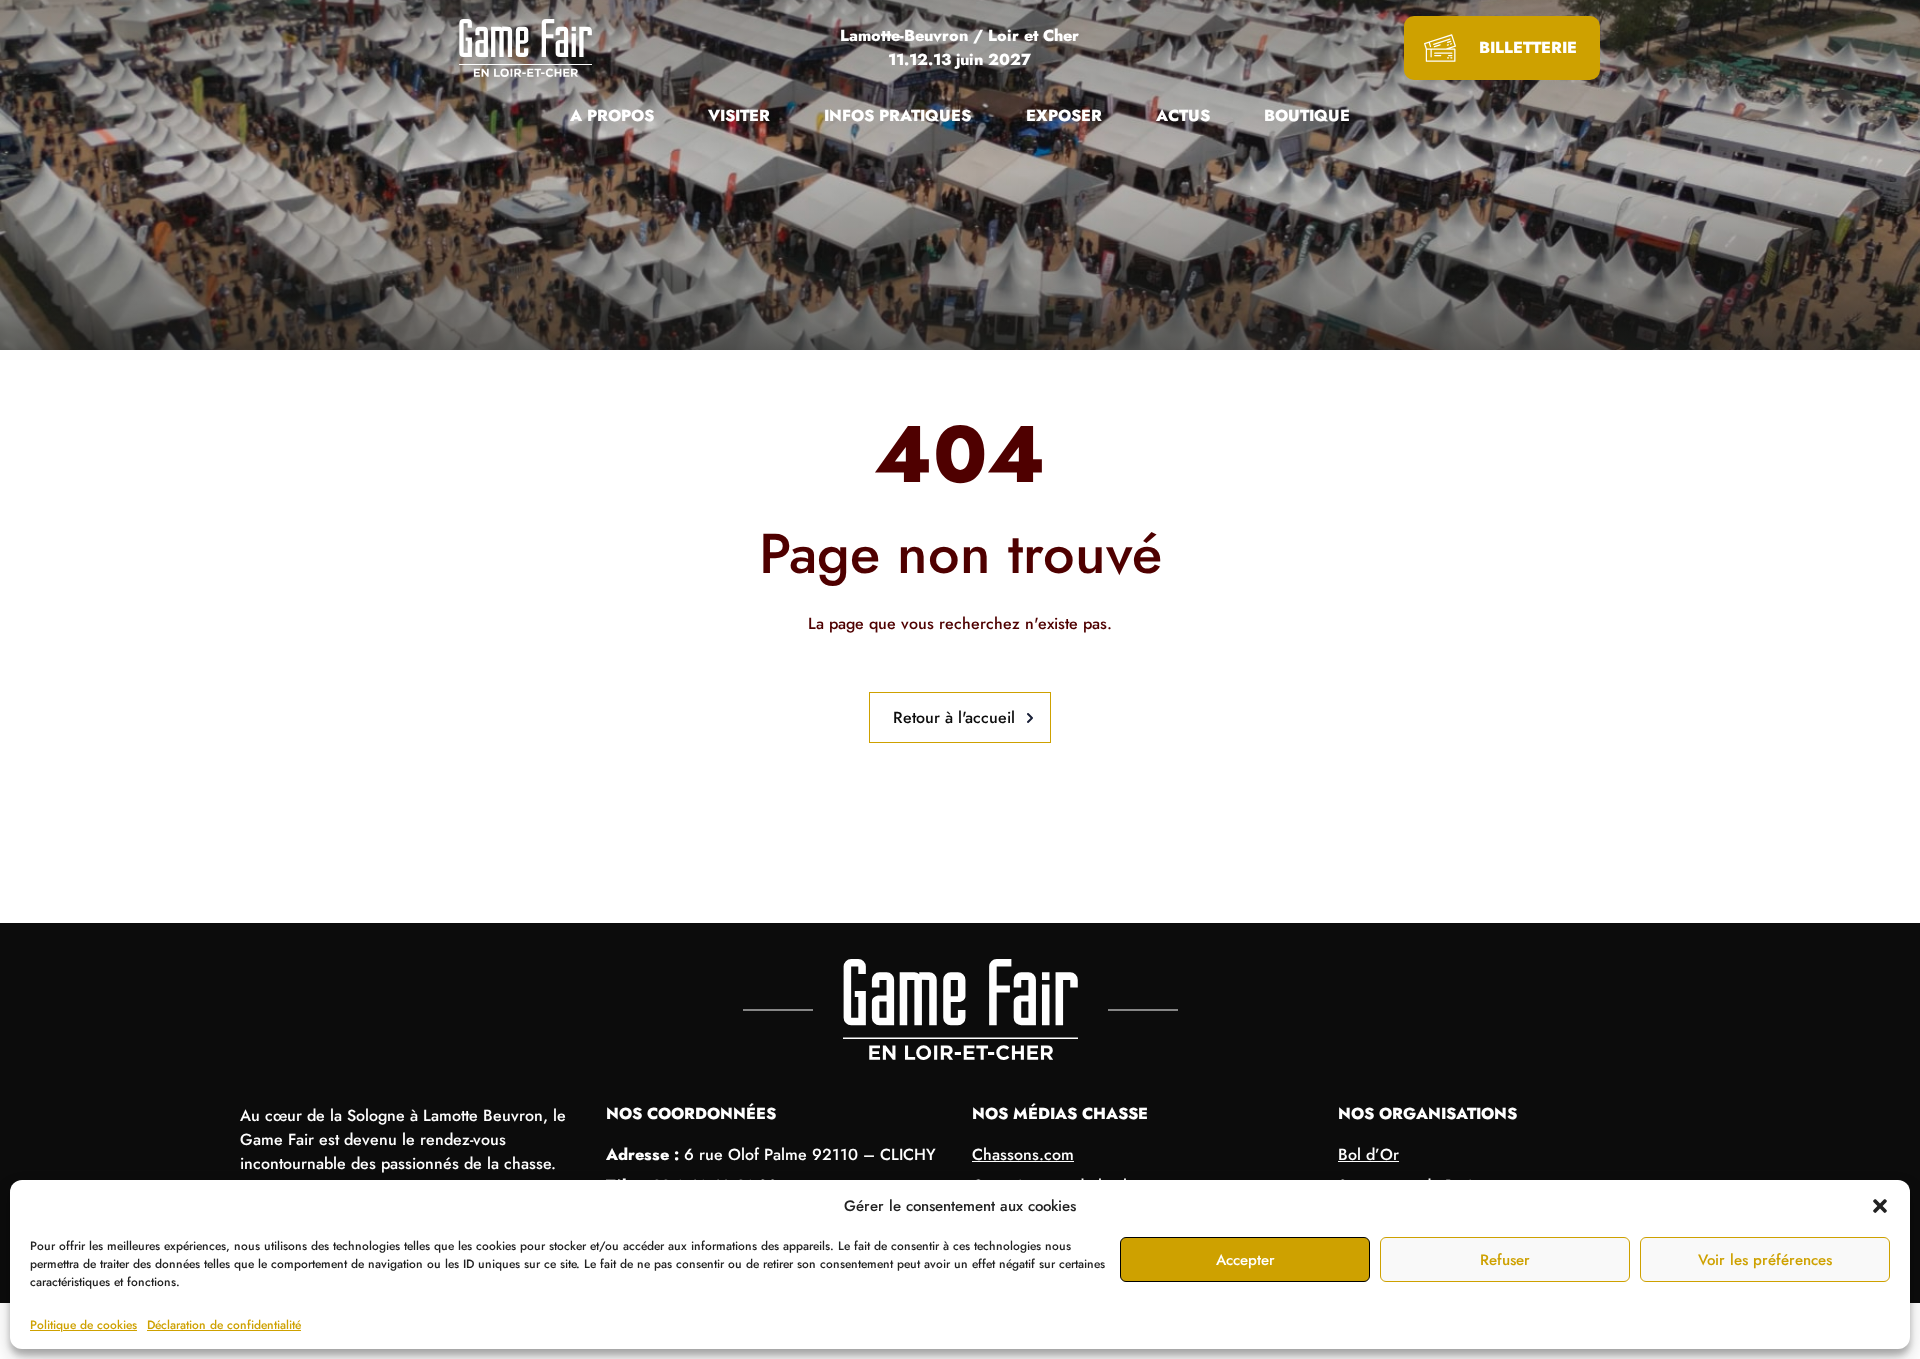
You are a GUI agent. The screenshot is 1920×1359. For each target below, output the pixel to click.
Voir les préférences (1765, 1260)
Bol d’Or (1368, 1154)
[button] (1880, 1206)
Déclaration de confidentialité (224, 1325)
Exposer (1064, 115)
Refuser (1505, 1260)
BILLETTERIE (1528, 47)
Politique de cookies (83, 1325)
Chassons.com (1023, 1154)
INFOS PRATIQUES (897, 115)
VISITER (739, 115)
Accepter (1245, 1260)
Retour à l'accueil (954, 717)
